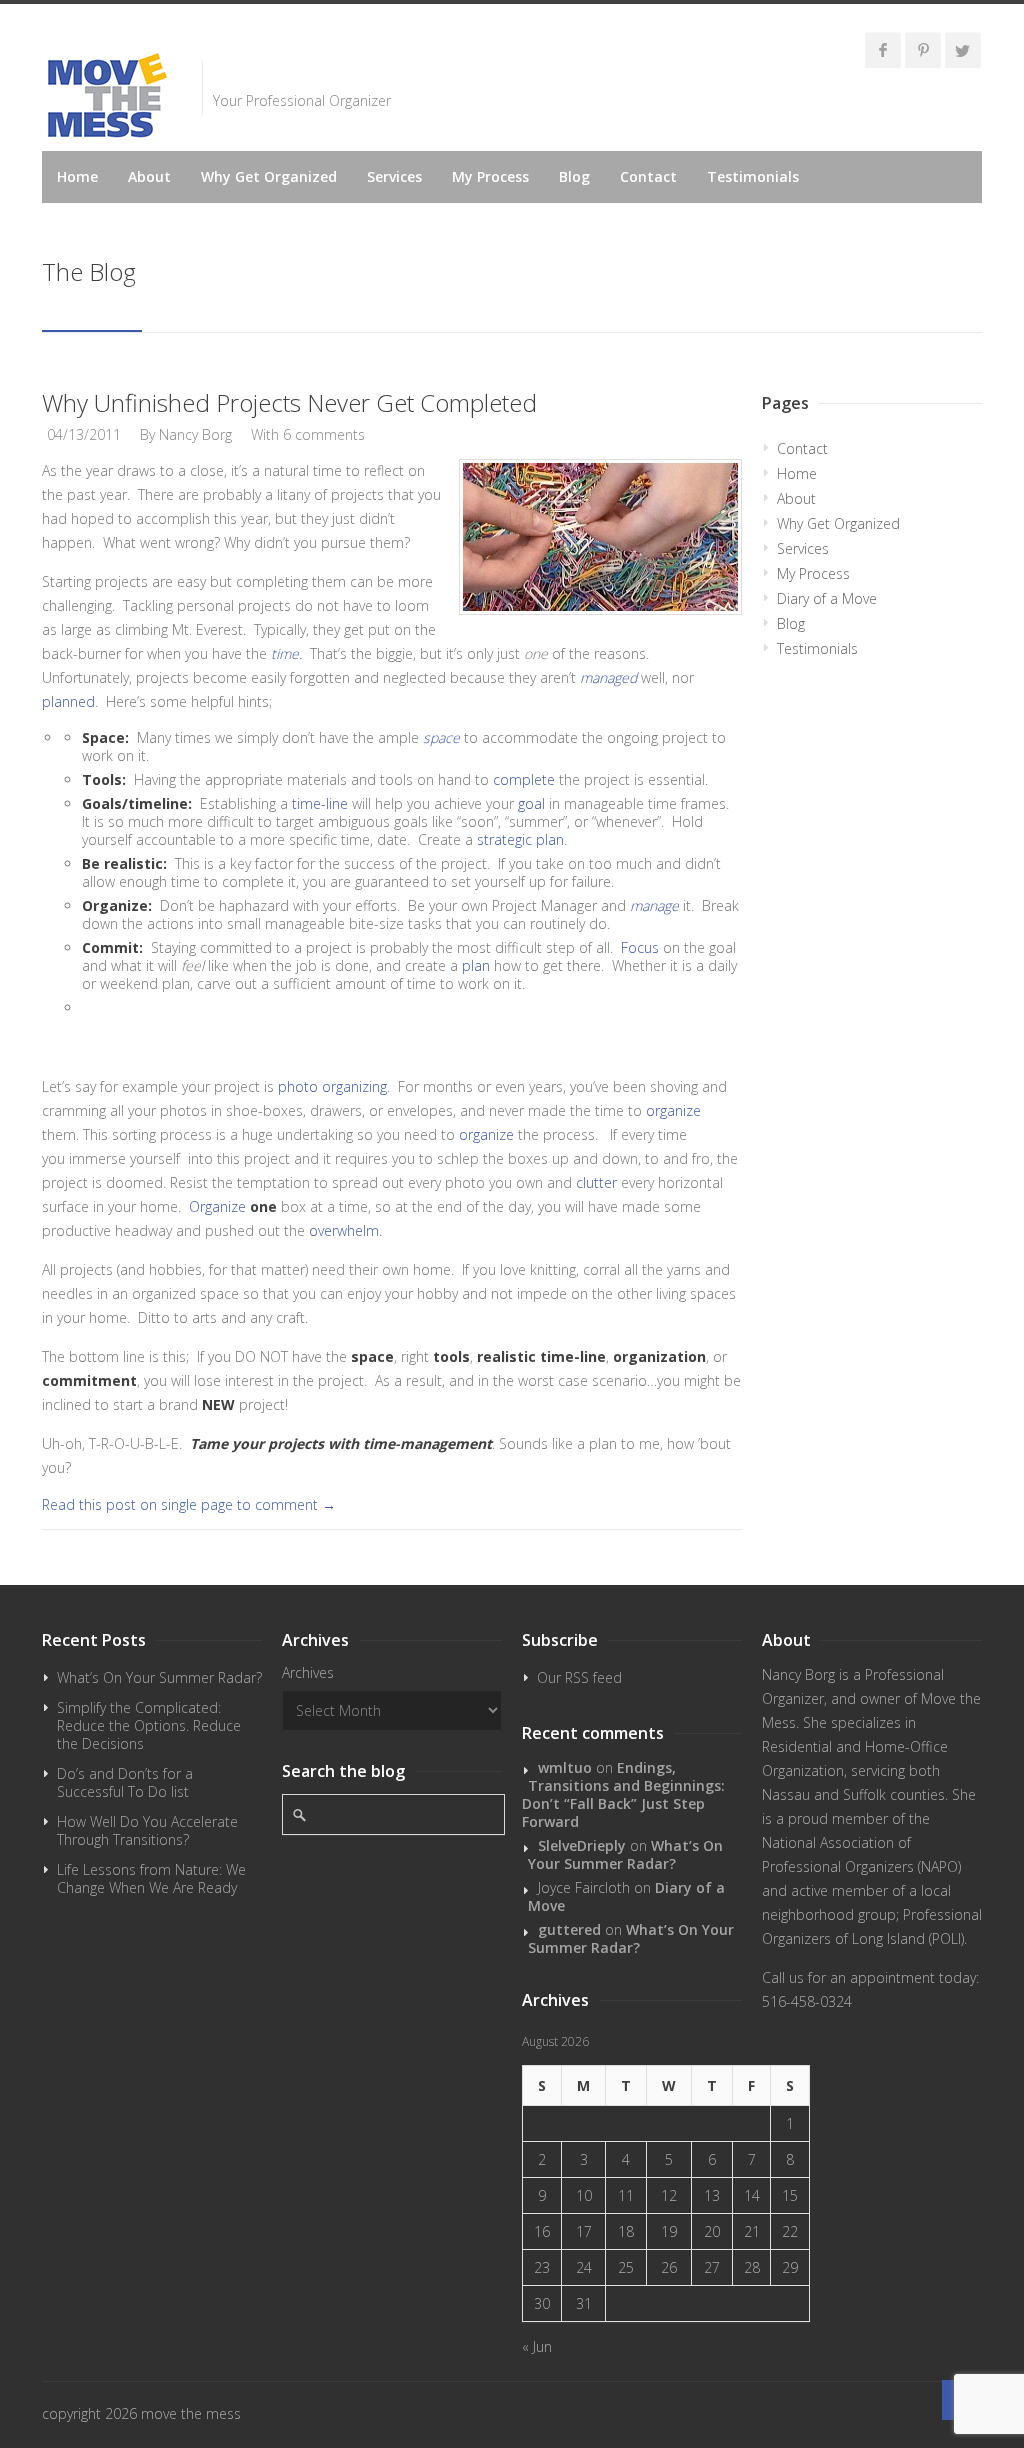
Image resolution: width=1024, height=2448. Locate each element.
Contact (648, 176)
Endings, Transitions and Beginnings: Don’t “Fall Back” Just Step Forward (623, 1794)
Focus (640, 947)
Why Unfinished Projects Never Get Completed (289, 402)
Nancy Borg (195, 434)
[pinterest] (923, 50)
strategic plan (520, 839)
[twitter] (963, 50)
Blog (574, 176)
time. (286, 653)
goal (531, 803)
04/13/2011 (84, 434)
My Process (490, 176)
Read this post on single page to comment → (189, 1504)
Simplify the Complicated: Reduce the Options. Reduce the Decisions (149, 1725)
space (441, 737)
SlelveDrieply (582, 1845)
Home (77, 176)
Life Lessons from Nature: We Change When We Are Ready (151, 1878)
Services (394, 176)
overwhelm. (345, 1230)
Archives (308, 1672)
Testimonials (753, 176)
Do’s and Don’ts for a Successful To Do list (125, 1782)
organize (671, 1110)
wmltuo (565, 1767)
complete (524, 779)
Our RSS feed (579, 1677)
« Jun (537, 2346)
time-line (322, 803)
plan (476, 965)
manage (654, 905)
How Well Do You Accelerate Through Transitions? (147, 1830)
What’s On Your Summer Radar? (159, 1677)
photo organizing (332, 1086)
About (149, 176)
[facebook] (883, 50)
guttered (569, 1929)
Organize (217, 1206)
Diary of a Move (827, 598)
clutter (596, 1182)
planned (68, 701)
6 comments (324, 434)
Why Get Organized (269, 176)
